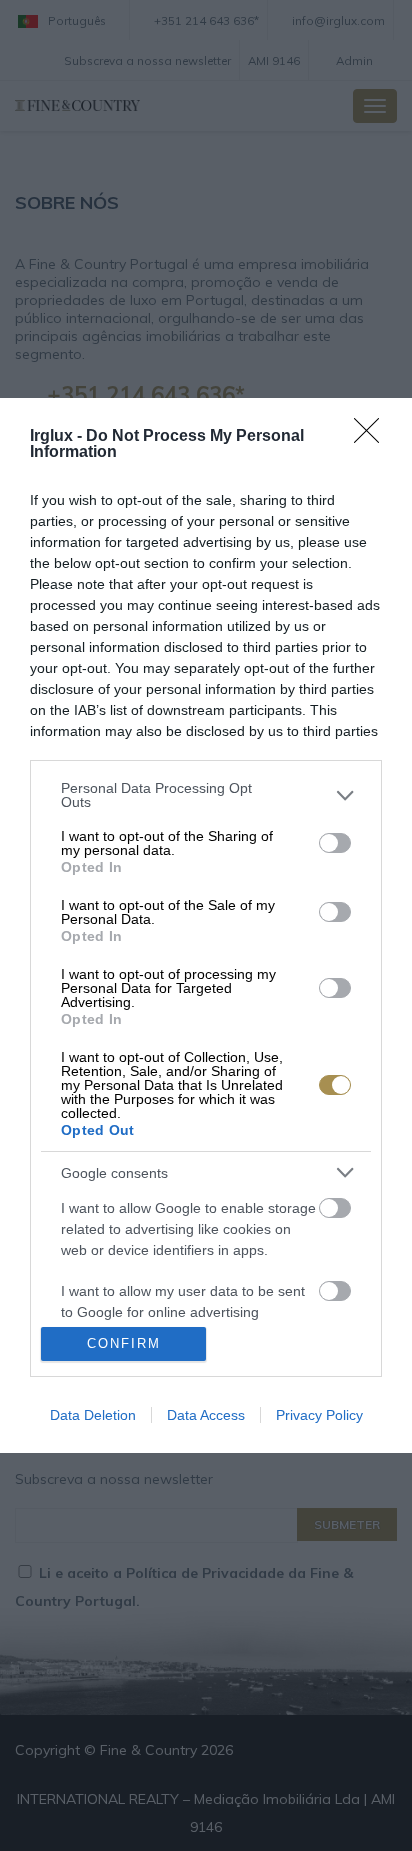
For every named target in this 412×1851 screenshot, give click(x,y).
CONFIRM (124, 1343)
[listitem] (206, 795)
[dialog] (206, 925)
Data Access (206, 1415)
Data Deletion (93, 1415)
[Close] (373, 437)
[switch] (335, 843)
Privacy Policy (319, 1415)
